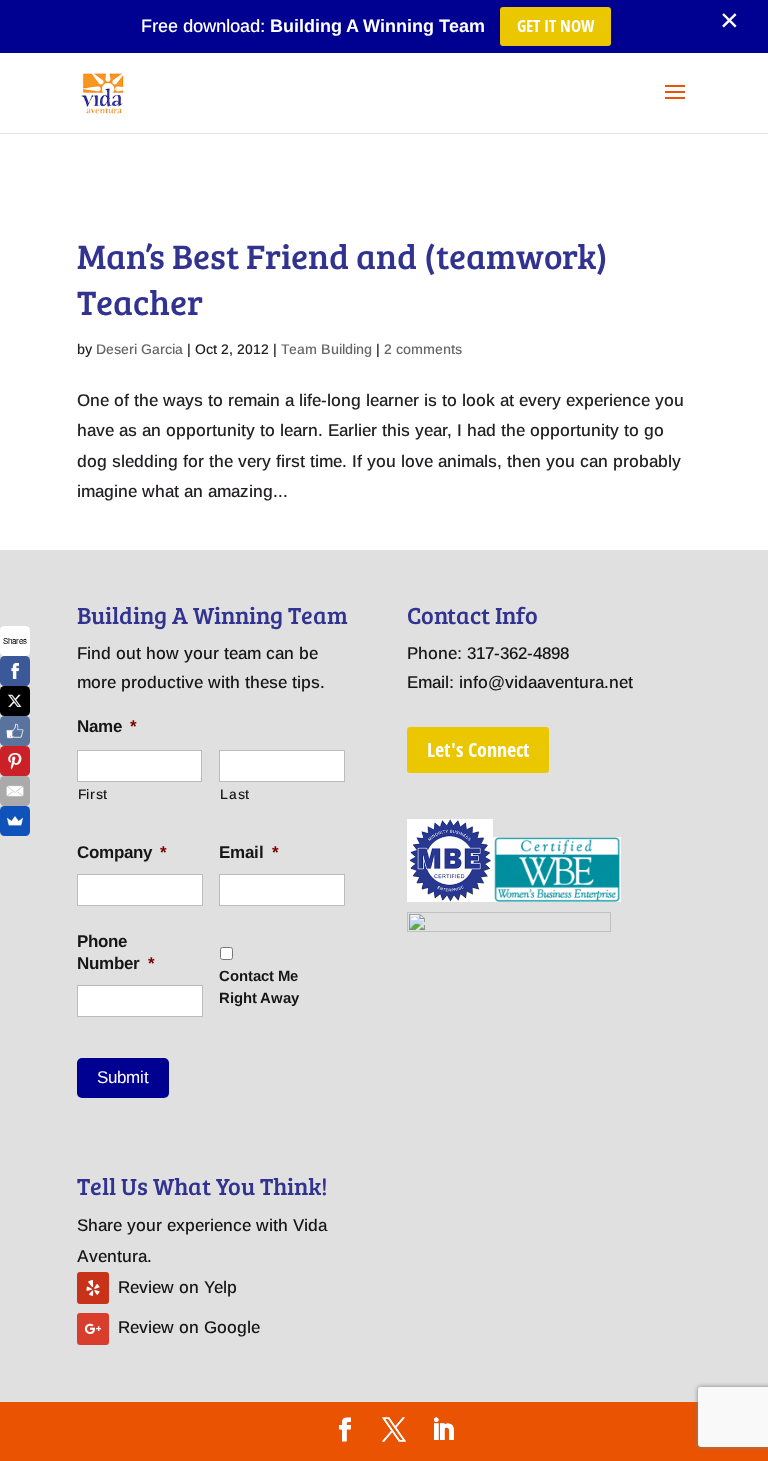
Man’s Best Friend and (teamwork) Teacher (342, 278)
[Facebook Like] (15, 731)
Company (122, 852)
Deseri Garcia (139, 349)
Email (249, 852)
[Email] (15, 791)
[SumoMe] (15, 821)
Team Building (326, 349)
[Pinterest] (15, 761)
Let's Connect (478, 749)
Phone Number (116, 952)
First (93, 794)
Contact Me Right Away (259, 987)
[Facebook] (15, 671)
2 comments (423, 349)
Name (107, 726)
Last (235, 794)
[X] (15, 701)
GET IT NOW (555, 25)
